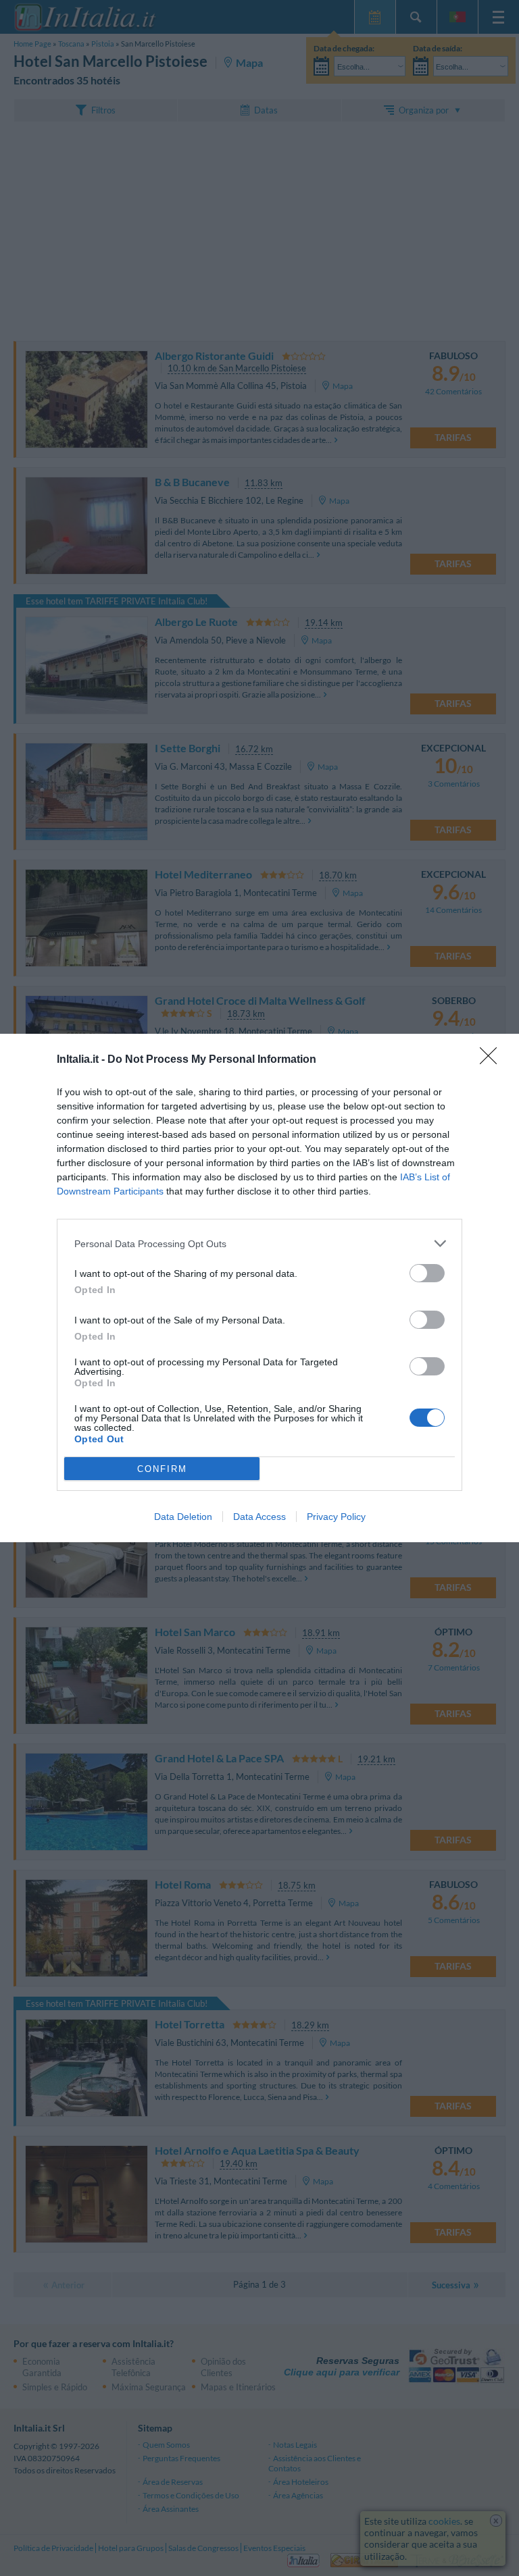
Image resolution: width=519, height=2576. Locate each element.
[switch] (427, 1273)
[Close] (493, 1060)
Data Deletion (183, 1517)
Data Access (259, 1517)
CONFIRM (162, 1469)
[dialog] (259, 1288)
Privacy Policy (336, 1517)
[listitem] (259, 1243)
